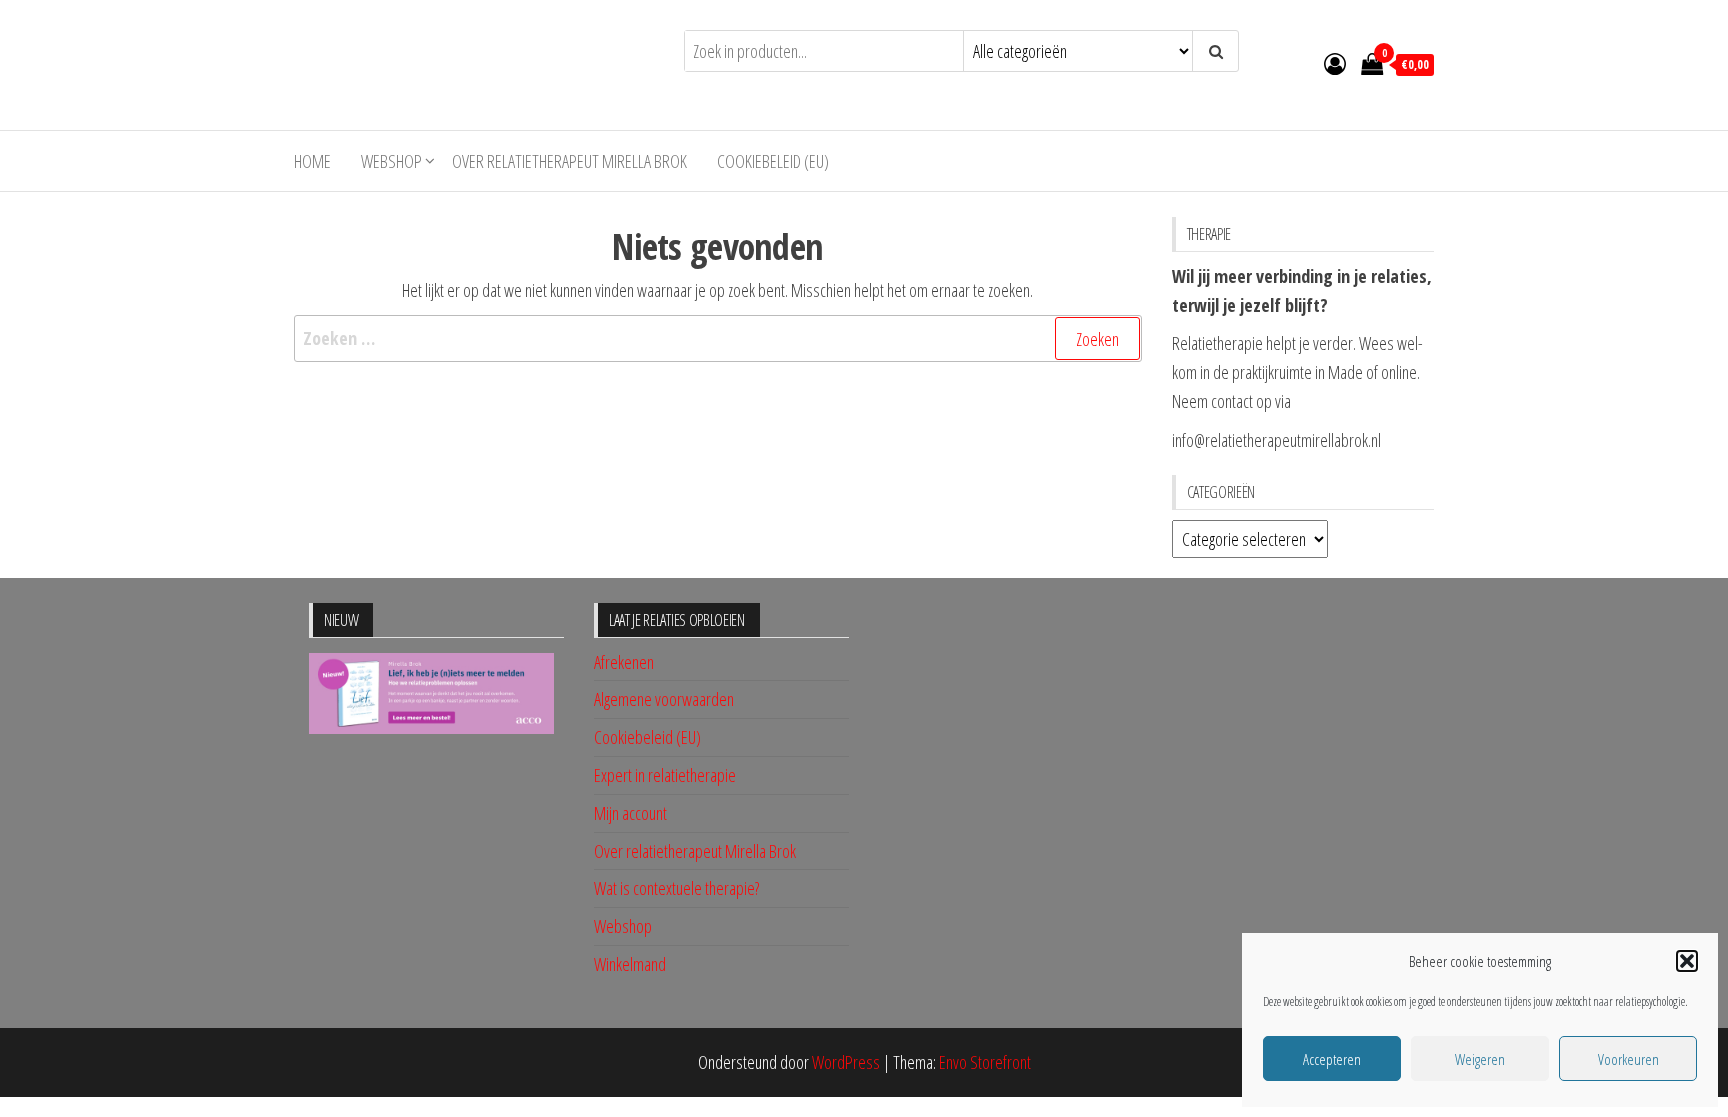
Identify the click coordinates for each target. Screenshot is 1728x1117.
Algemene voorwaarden (664, 699)
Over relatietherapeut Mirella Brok (569, 161)
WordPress (846, 1062)
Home (312, 161)
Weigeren (1480, 1059)
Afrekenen (624, 662)
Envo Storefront (985, 1062)
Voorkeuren (1628, 1059)
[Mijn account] (1335, 63)
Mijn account (630, 813)
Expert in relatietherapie (665, 775)
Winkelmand (630, 964)
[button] (1687, 961)
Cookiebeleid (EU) (773, 161)
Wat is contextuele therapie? (676, 888)
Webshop (391, 161)
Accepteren (1332, 1059)
